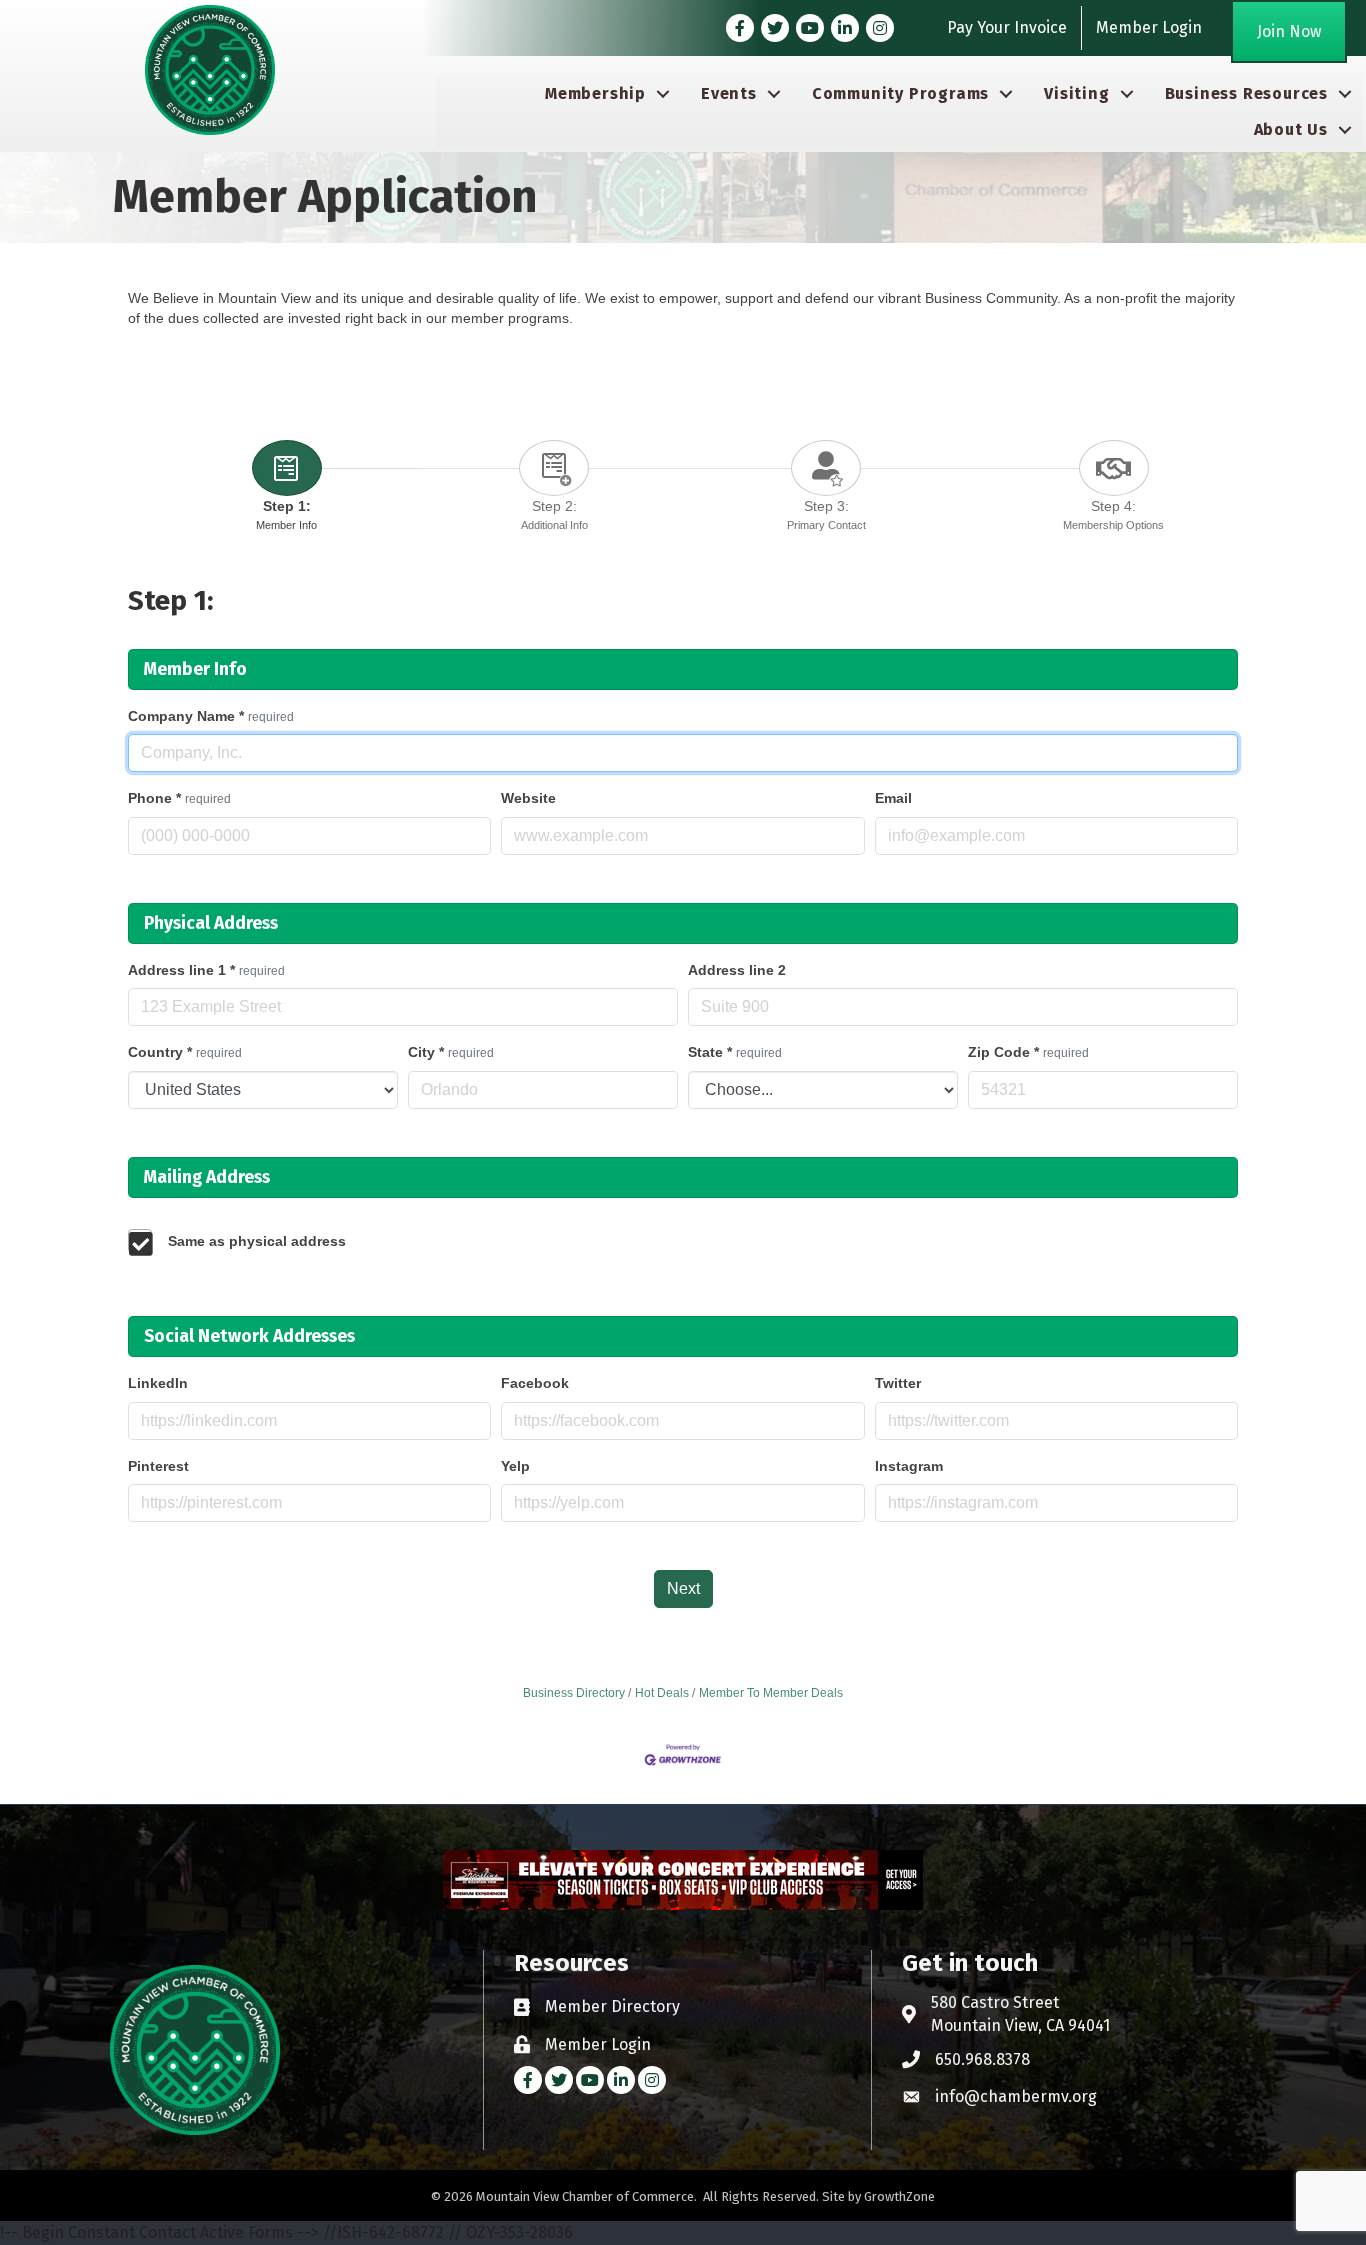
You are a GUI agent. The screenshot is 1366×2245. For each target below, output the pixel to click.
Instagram (909, 1466)
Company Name (211, 716)
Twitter (898, 1383)
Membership (595, 93)
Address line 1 (206, 970)
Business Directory (574, 1693)
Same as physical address (257, 1241)
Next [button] (683, 1588)
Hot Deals (662, 1693)
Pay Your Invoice (1007, 27)
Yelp (515, 1466)
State (735, 1052)
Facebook (535, 1383)
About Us (1291, 129)
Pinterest (158, 1466)
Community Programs (900, 93)
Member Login (1149, 27)
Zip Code (1028, 1052)
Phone (179, 798)
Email (893, 798)
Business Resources (1246, 93)
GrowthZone (899, 2196)
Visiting (1076, 93)
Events (729, 93)
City (451, 1052)
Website (528, 798)
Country (185, 1052)
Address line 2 (737, 970)
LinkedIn (158, 1383)
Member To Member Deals (771, 1693)
